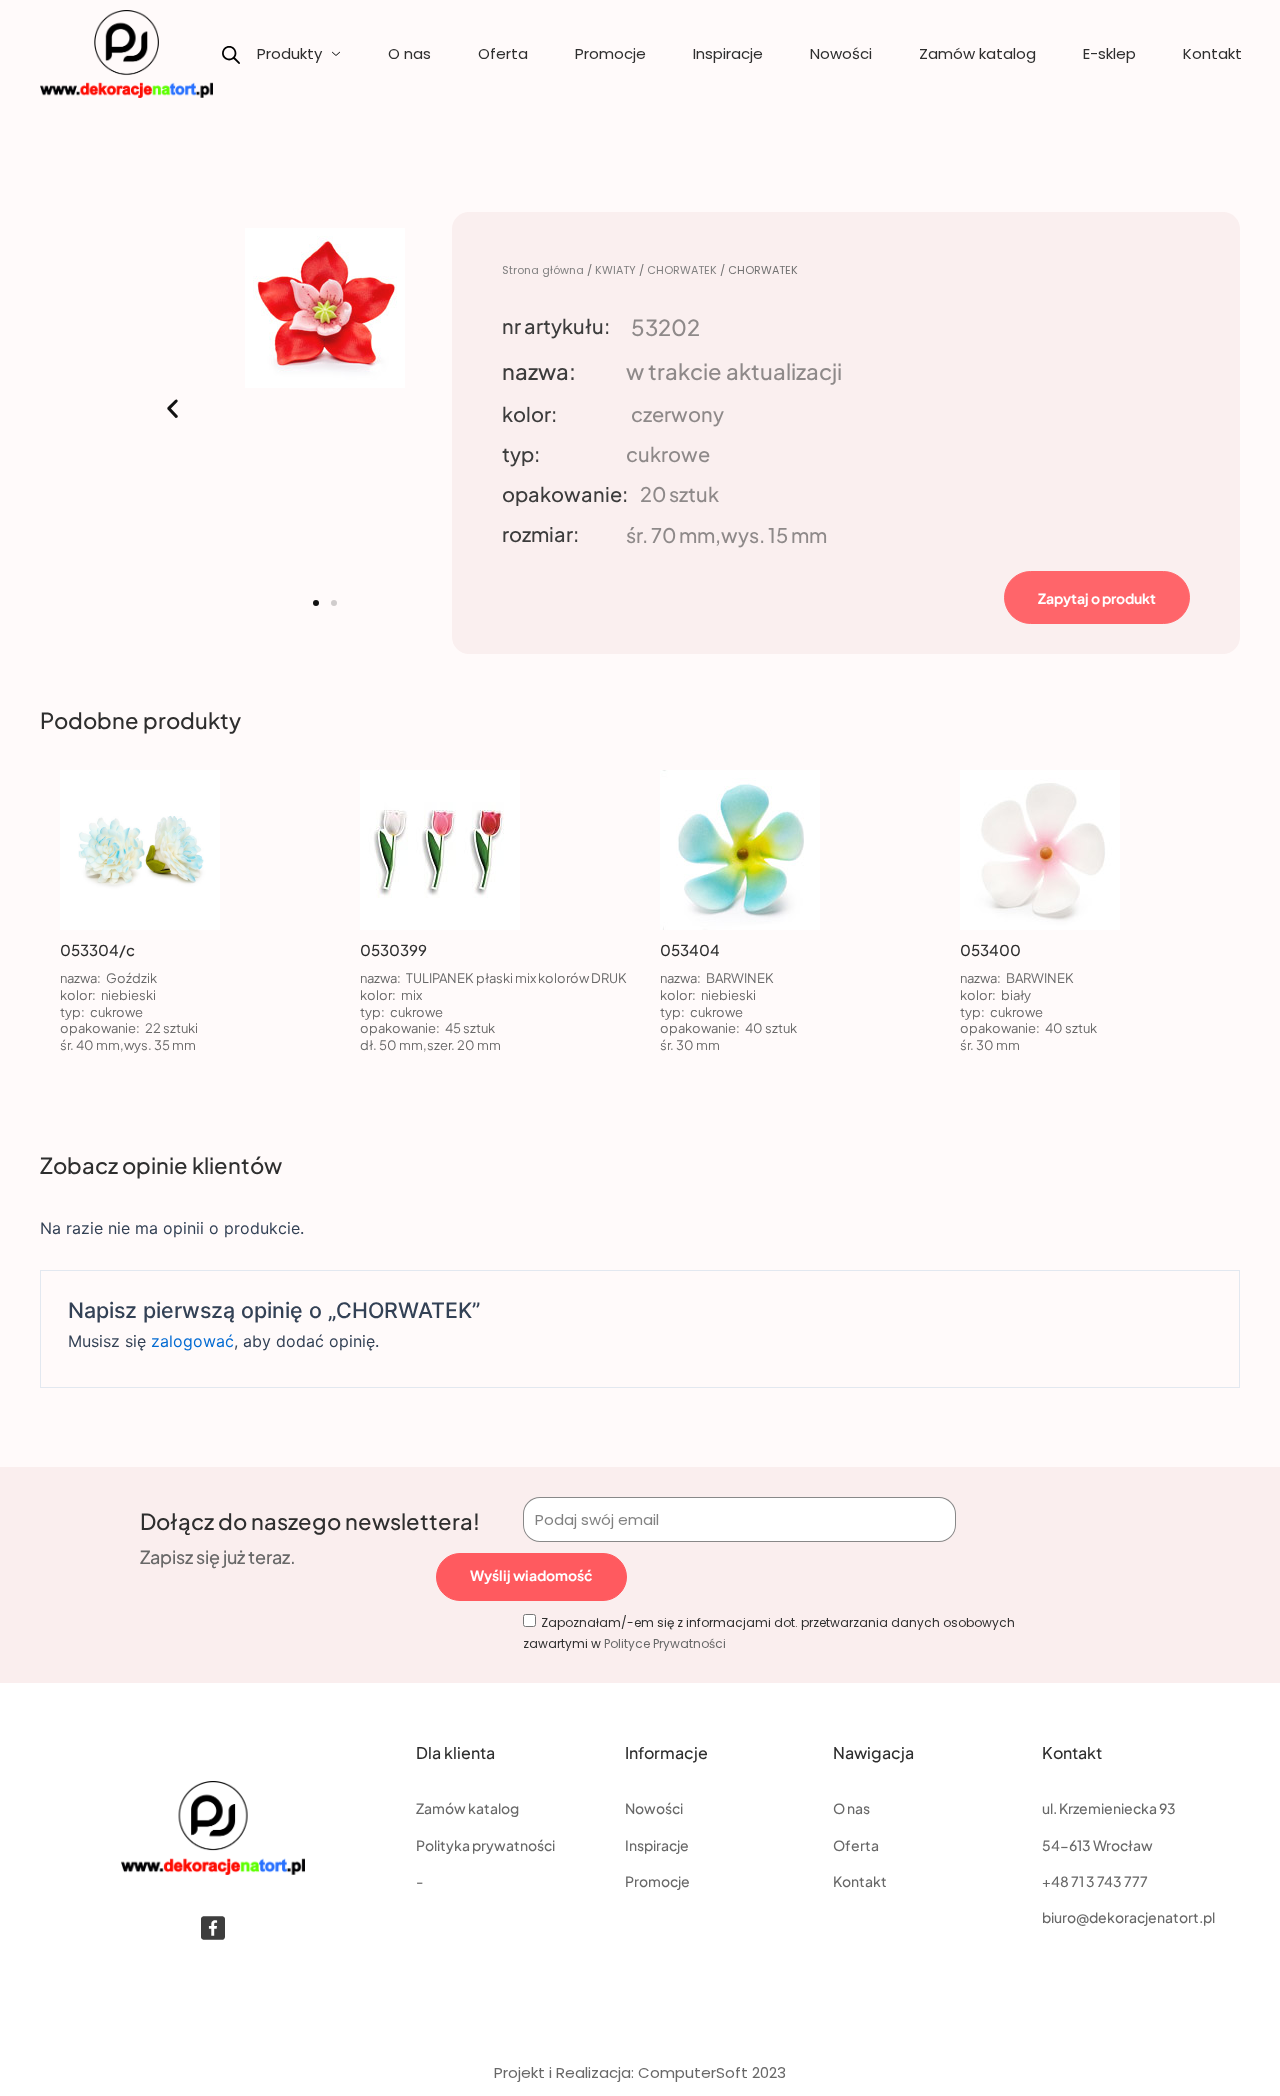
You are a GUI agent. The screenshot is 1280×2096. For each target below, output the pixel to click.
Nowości (841, 53)
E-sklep (1109, 53)
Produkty (289, 53)
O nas (409, 53)
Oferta (503, 53)
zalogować (192, 1341)
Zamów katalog (977, 53)
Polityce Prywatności (665, 1643)
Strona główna (543, 270)
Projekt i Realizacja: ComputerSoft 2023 (640, 2072)
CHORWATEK (682, 270)
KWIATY (615, 270)
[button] (172, 408)
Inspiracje (728, 53)
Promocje (610, 53)
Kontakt (1212, 53)
